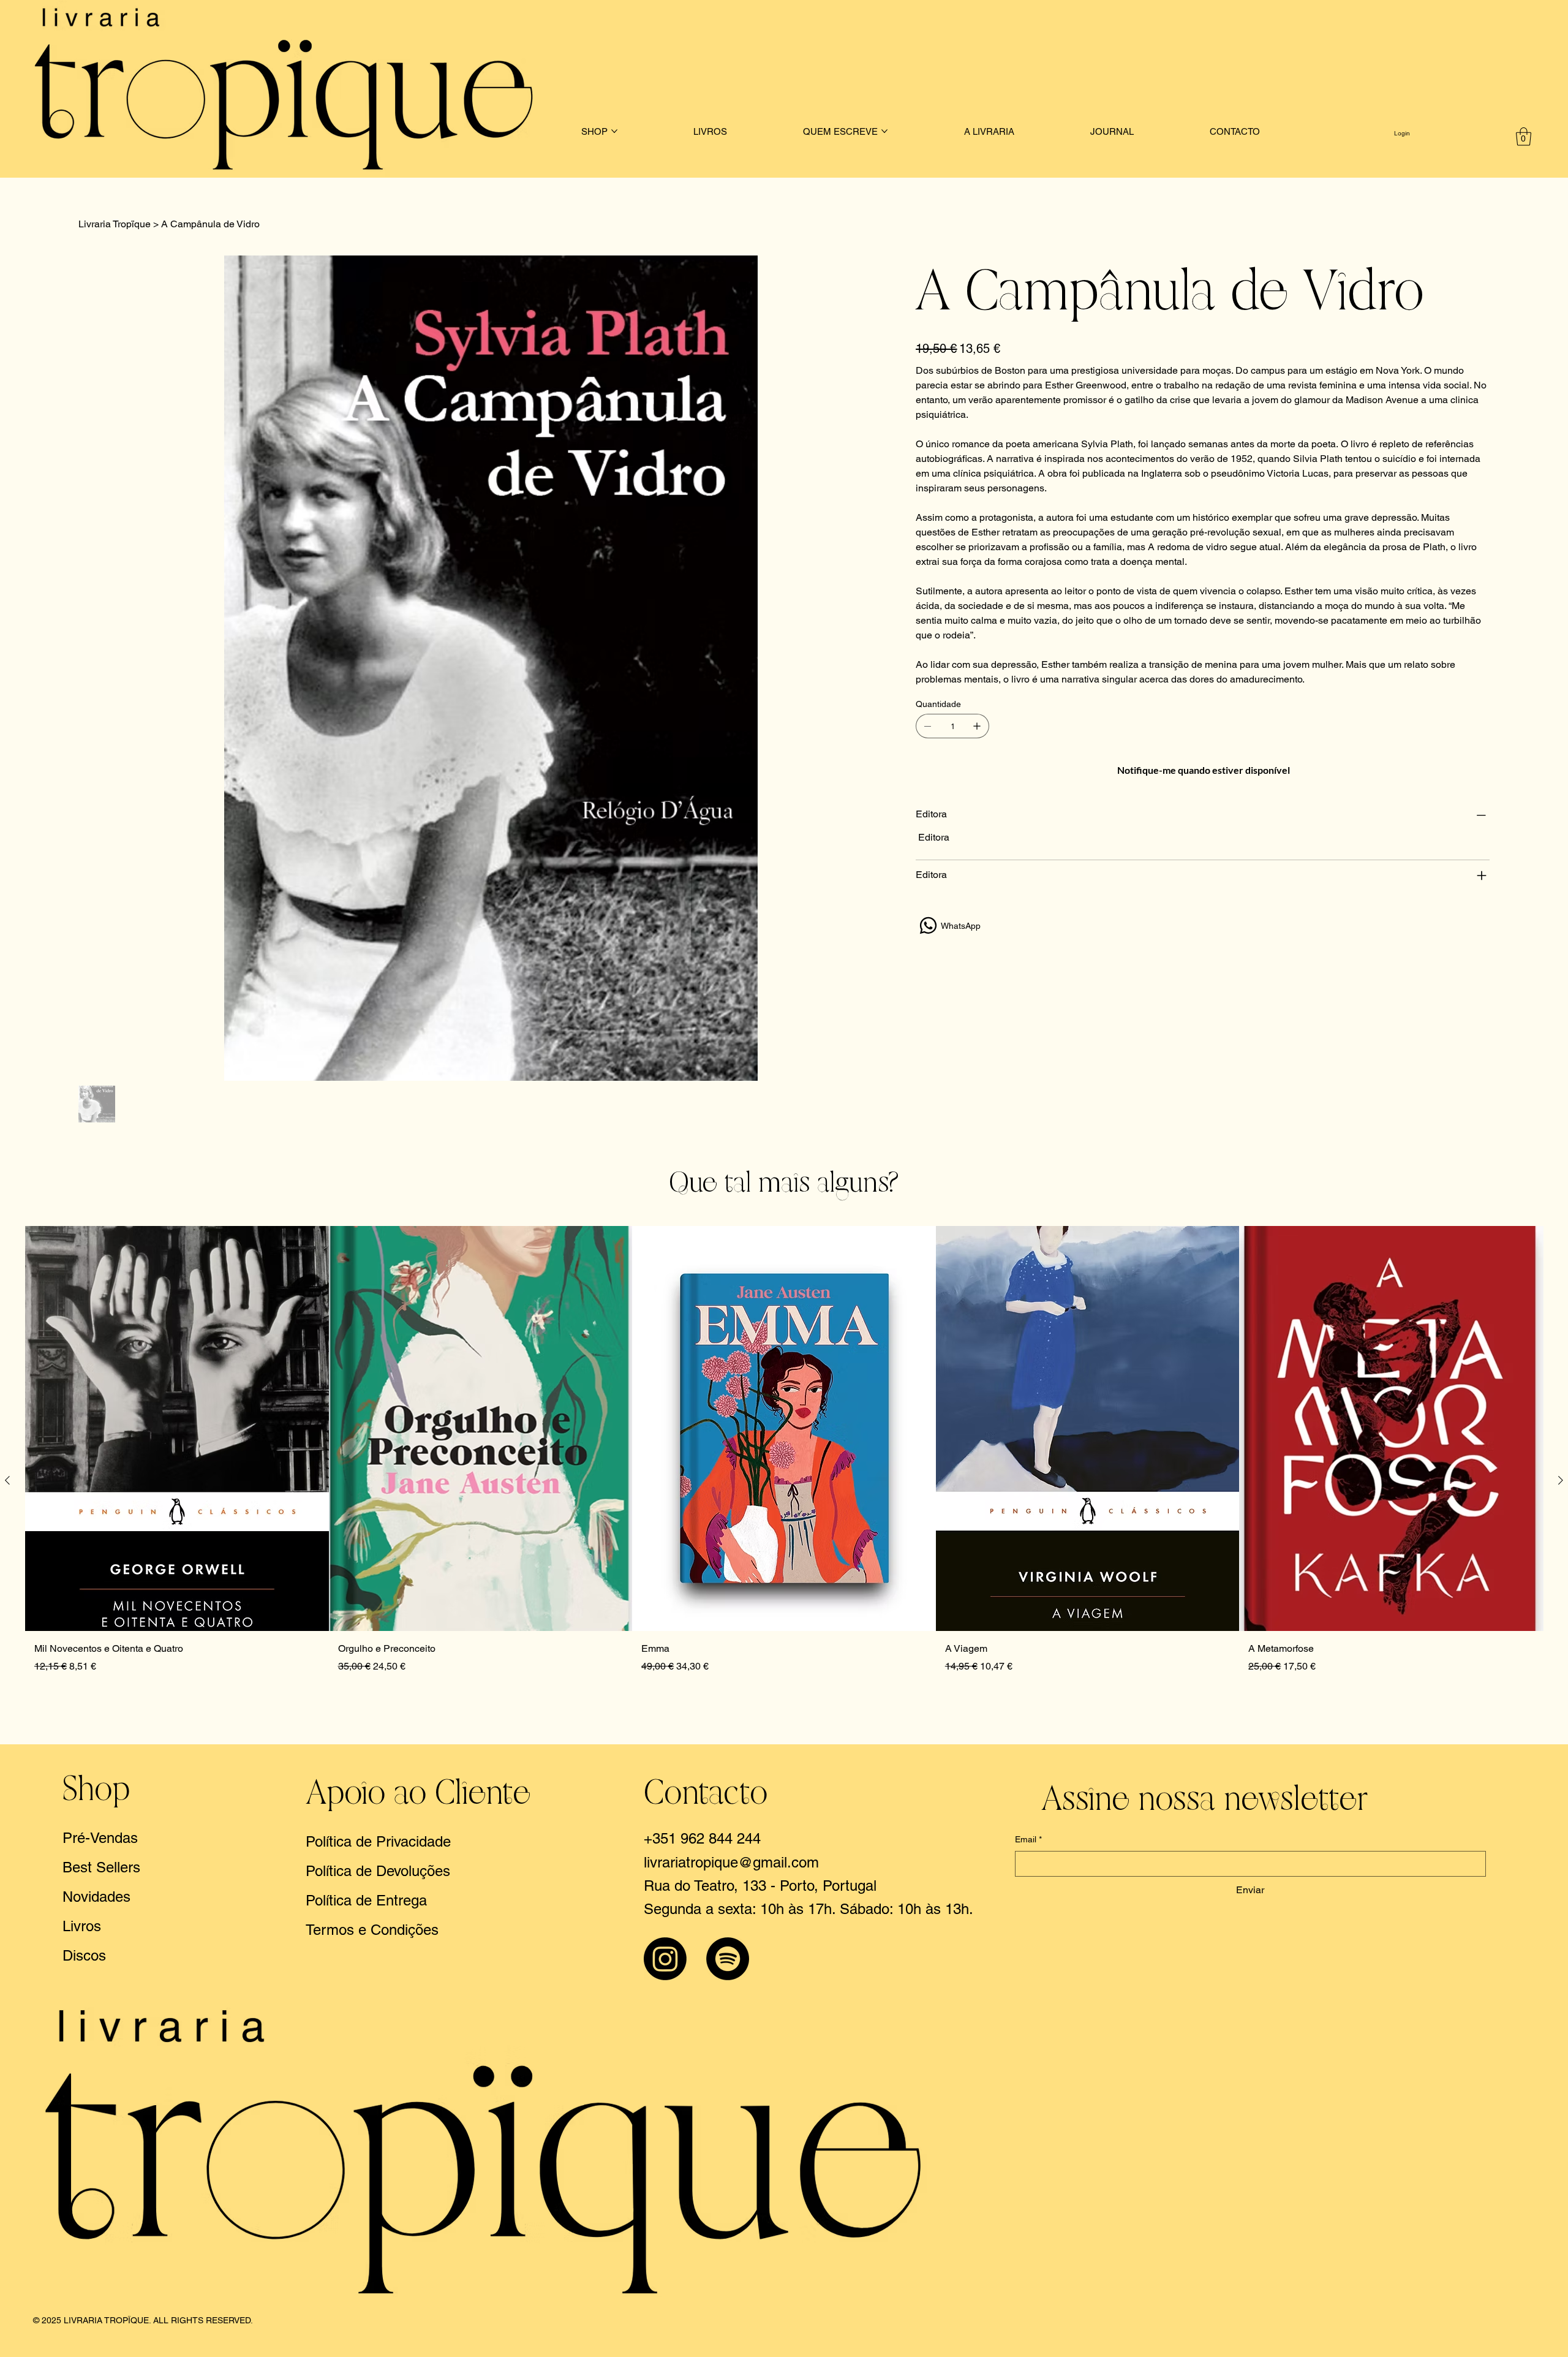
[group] (784, 1480)
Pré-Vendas (100, 1838)
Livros (82, 1926)
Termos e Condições (372, 1930)
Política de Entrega (366, 1900)
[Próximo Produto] (1561, 1480)
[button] (1524, 137)
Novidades (96, 1897)
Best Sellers (101, 1867)
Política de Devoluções (378, 1871)
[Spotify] (728, 1959)
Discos (84, 1955)
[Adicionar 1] (977, 726)
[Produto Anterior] (7, 1480)
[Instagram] (665, 1959)
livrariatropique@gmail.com (731, 1862)
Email (1028, 1839)
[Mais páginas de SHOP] (614, 131)
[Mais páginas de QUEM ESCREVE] (884, 131)
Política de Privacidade (378, 1841)
